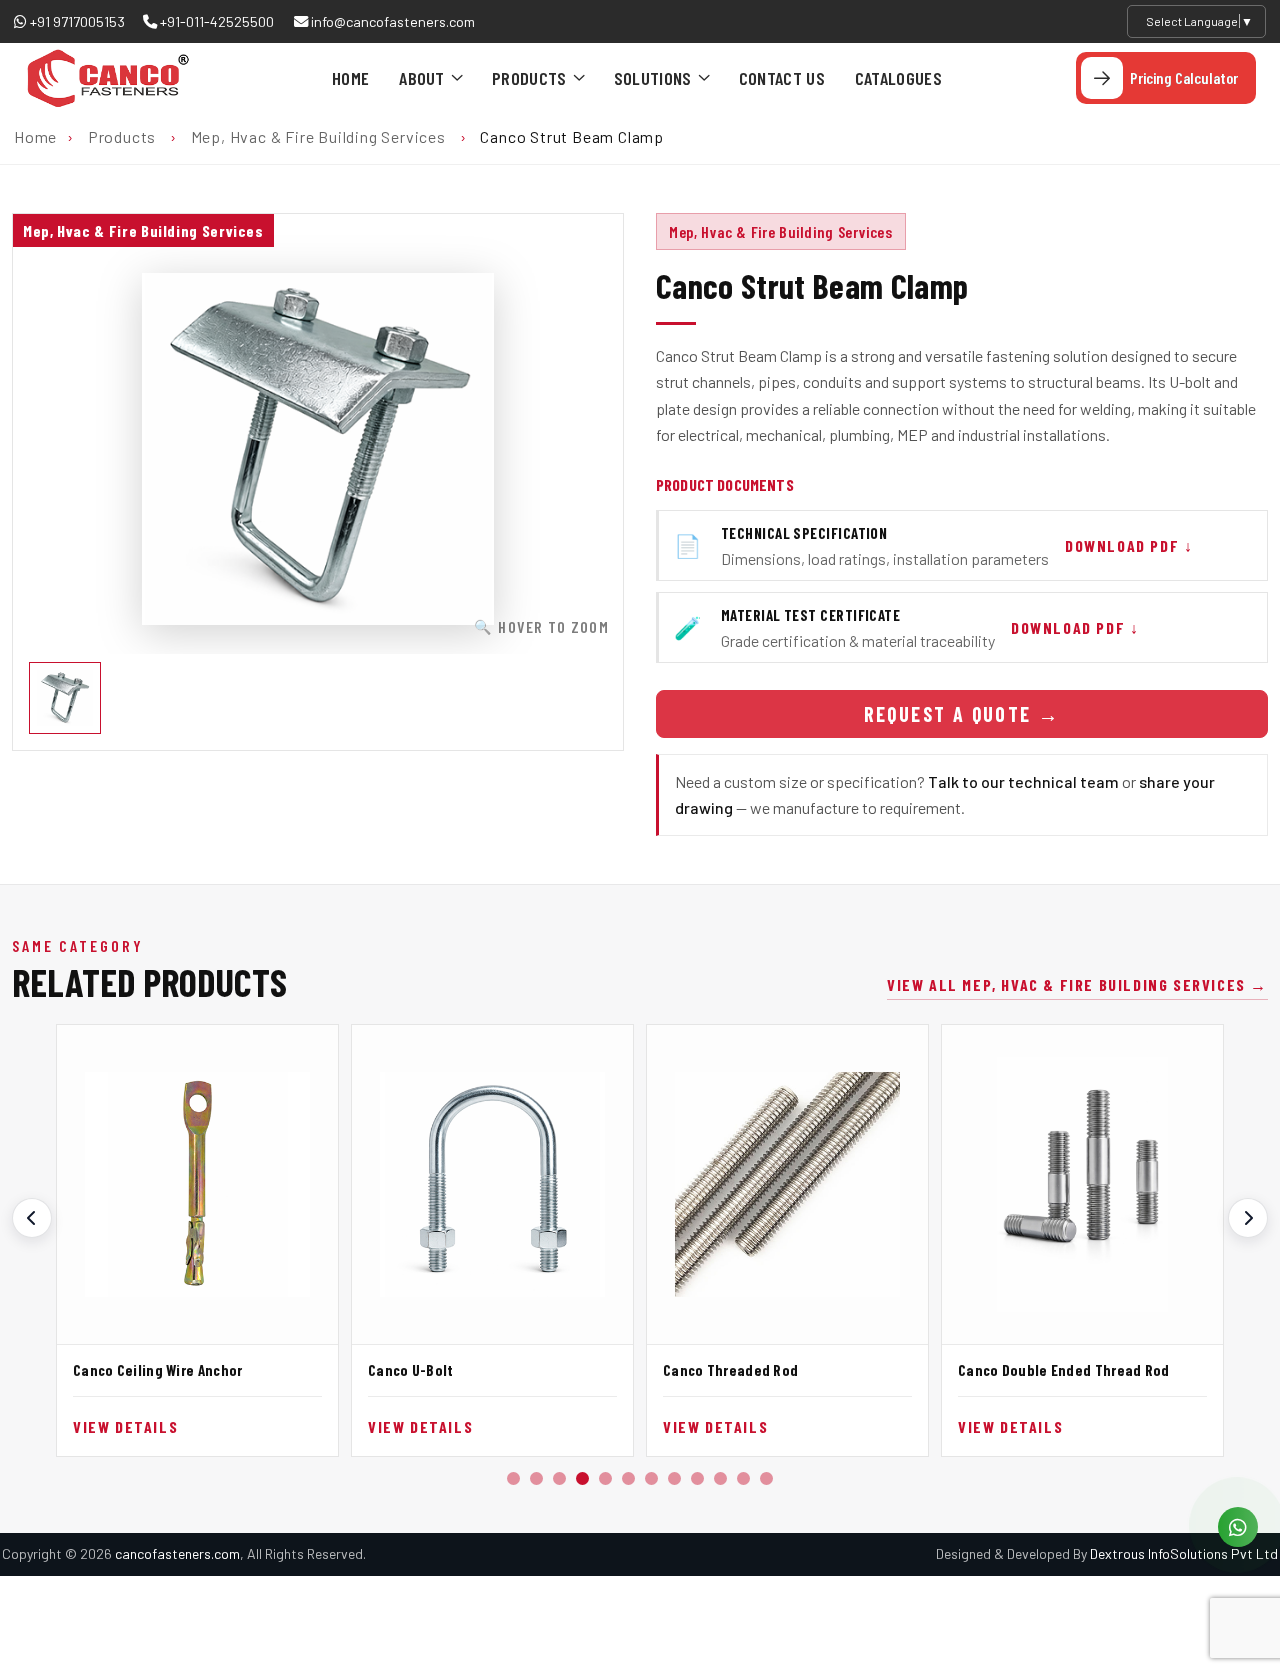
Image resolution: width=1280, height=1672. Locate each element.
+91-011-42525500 (215, 21)
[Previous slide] (32, 1218)
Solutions (653, 78)
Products (529, 78)
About (422, 78)
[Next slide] (1248, 1218)
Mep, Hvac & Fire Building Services (318, 136)
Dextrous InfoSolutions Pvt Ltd (1184, 1553)
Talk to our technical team (1023, 781)
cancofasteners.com (177, 1553)
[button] (513, 1478)
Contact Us (782, 78)
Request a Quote (962, 714)
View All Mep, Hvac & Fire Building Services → (1077, 984)
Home (350, 78)
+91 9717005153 (76, 21)
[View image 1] (65, 698)
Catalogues (898, 78)
